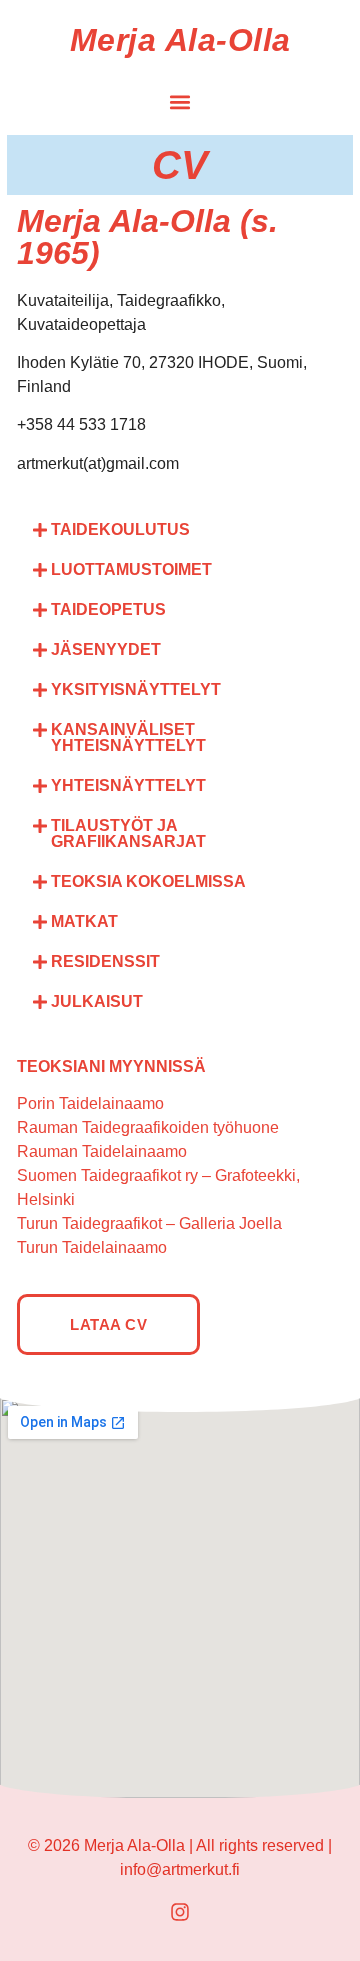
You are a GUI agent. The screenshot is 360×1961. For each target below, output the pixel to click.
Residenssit (105, 961)
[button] (180, 101)
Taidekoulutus (120, 529)
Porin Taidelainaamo (90, 1103)
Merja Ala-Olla (180, 40)
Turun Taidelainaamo (92, 1247)
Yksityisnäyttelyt (136, 689)
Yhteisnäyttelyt (128, 785)
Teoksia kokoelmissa (148, 881)
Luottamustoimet (131, 569)
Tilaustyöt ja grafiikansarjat (128, 833)
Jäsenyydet (106, 649)
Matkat (84, 921)
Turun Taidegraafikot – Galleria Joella (149, 1223)
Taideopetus (108, 609)
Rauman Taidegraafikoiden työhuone (148, 1127)
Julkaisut (97, 1001)
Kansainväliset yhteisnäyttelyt (128, 737)
